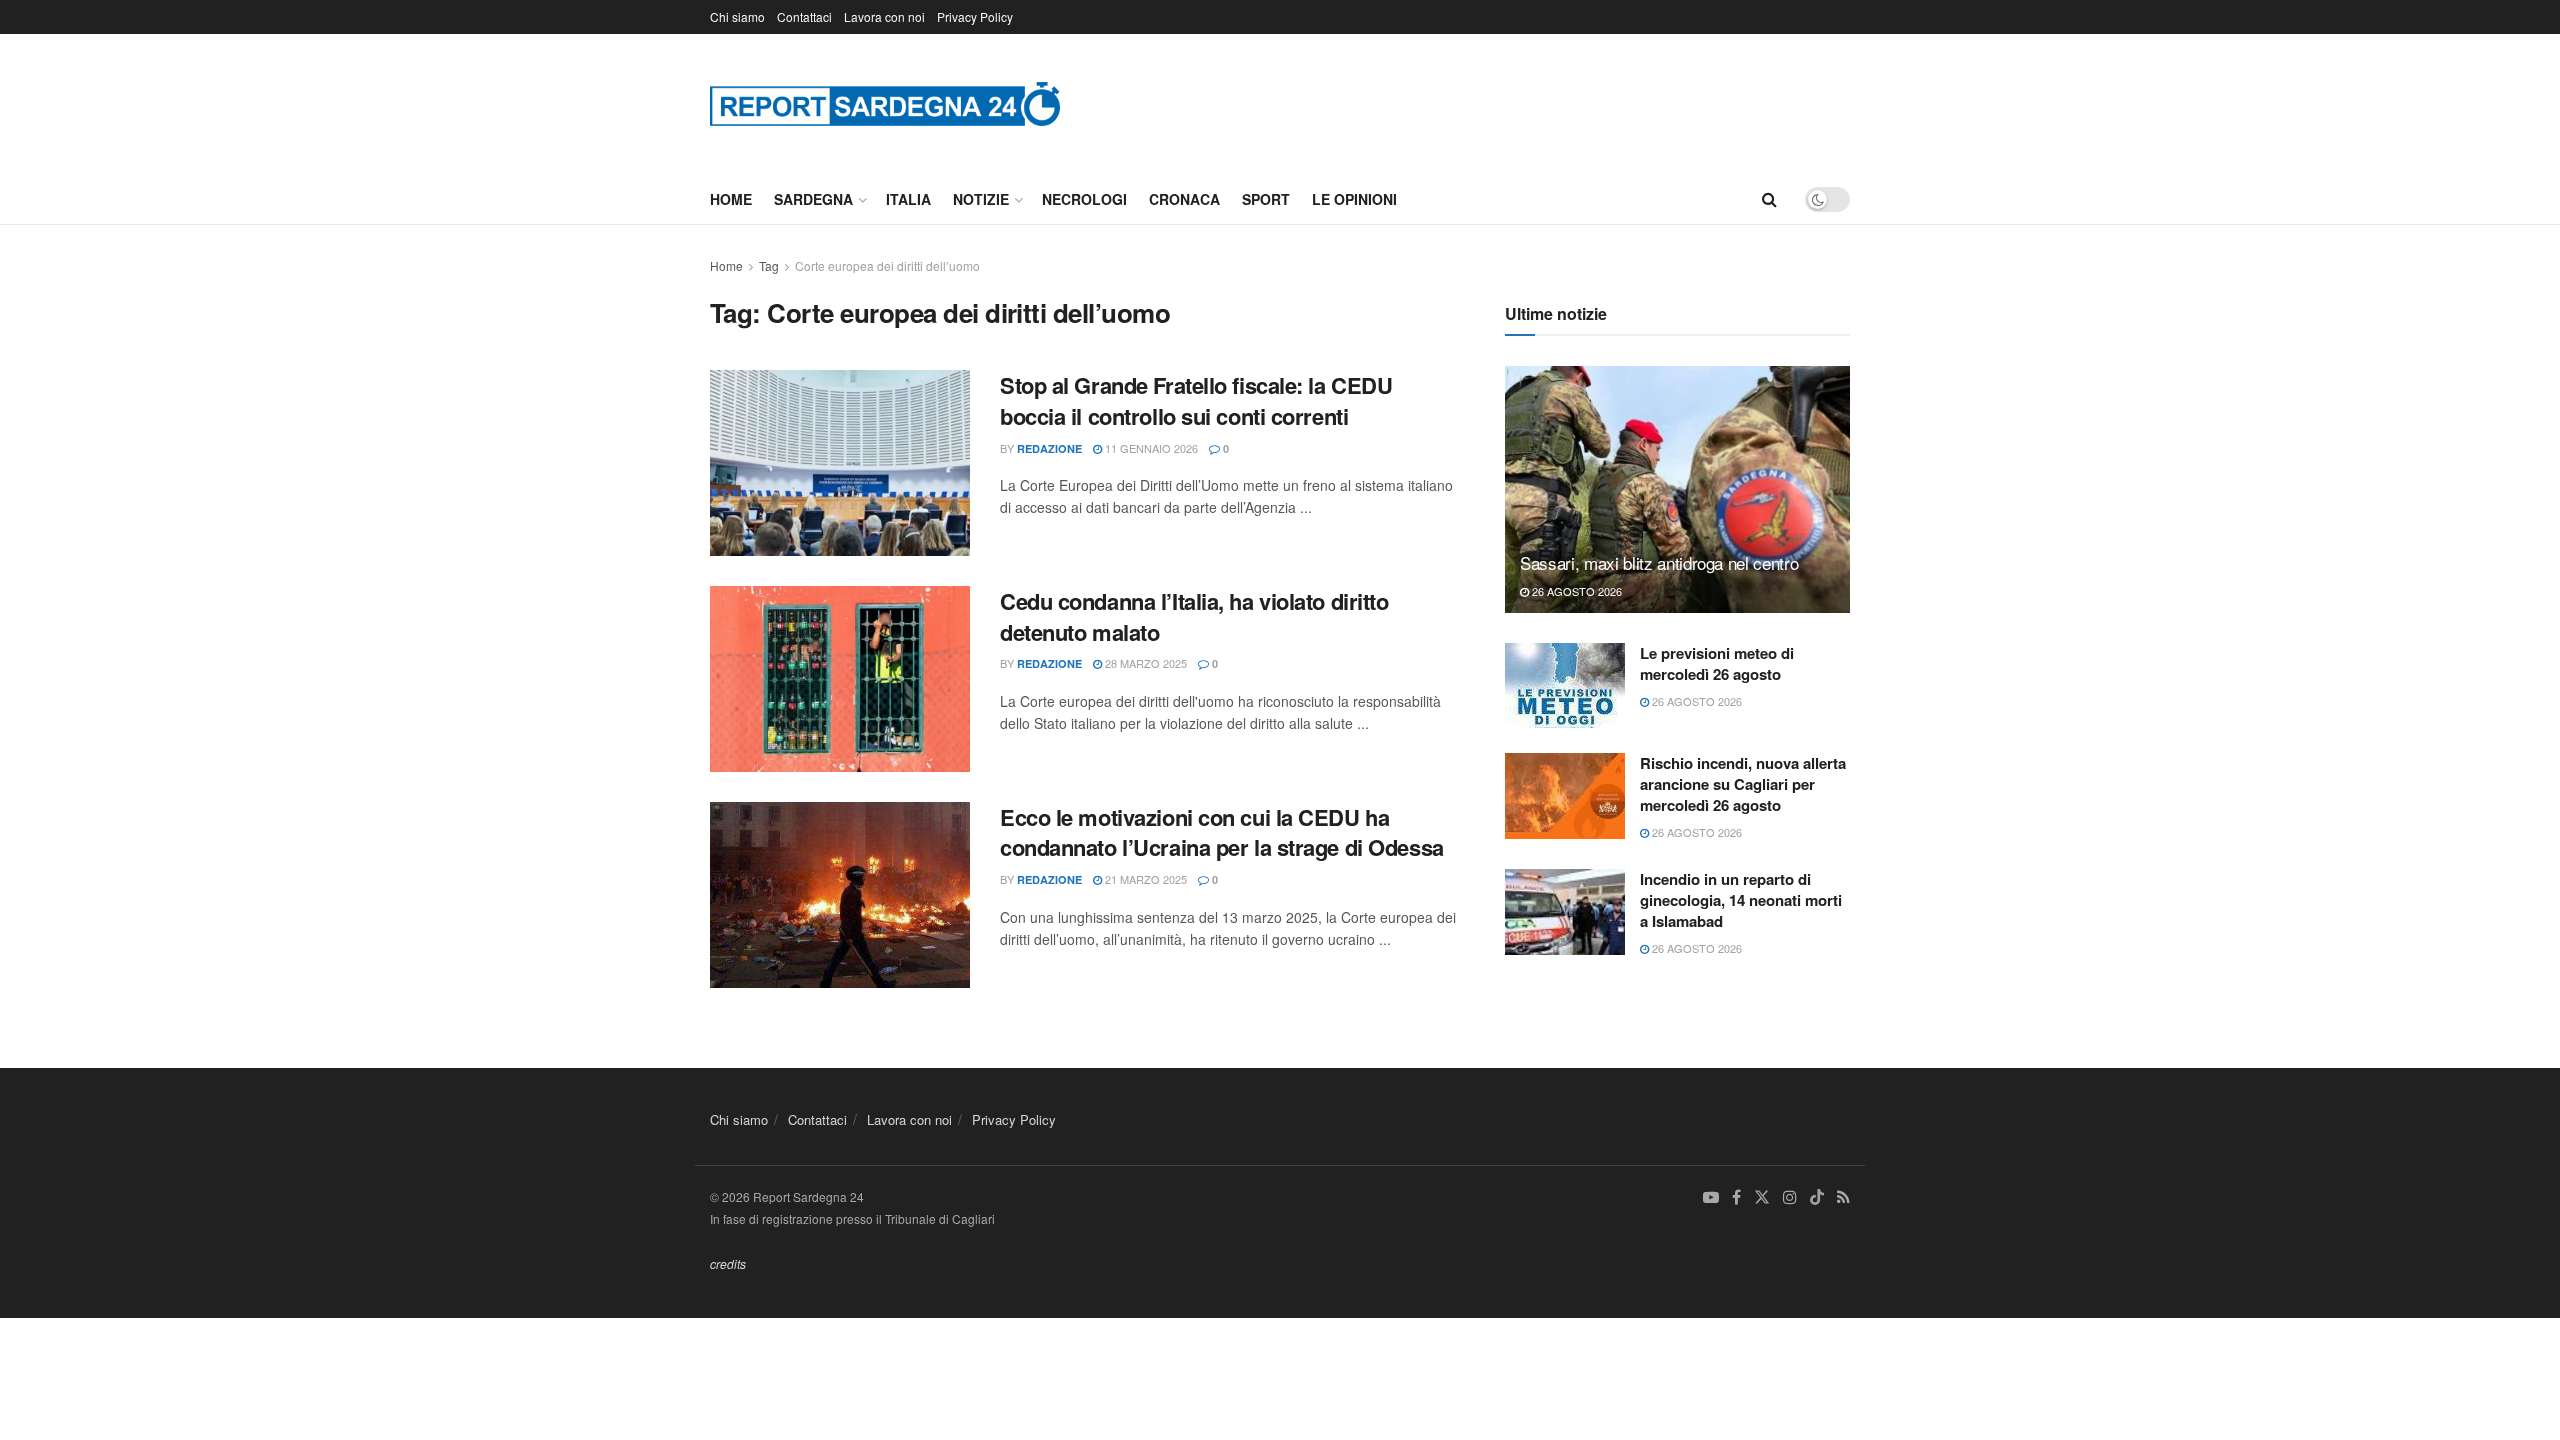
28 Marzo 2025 (1144, 663)
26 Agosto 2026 (1575, 591)
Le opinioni (1354, 199)
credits (728, 1263)
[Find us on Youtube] (1711, 1197)
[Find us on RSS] (1843, 1197)
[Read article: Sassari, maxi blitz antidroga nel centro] (1677, 489)
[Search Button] (1769, 199)
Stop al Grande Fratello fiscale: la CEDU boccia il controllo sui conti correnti (1196, 400)
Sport (1266, 199)
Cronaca (1184, 199)
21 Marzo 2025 (1144, 879)
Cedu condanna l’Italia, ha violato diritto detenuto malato (1194, 616)
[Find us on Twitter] (1762, 1197)
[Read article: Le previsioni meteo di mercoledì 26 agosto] (1565, 686)
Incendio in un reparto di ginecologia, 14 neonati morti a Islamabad (1741, 900)
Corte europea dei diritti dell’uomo (887, 265)
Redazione (1049, 448)
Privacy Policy (975, 16)
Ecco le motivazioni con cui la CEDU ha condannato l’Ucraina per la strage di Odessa (1222, 832)
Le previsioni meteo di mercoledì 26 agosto (1717, 663)
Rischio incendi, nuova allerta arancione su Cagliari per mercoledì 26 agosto (1743, 784)
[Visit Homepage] (885, 103)
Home (731, 199)
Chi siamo (737, 16)
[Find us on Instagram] (1790, 1197)
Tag (769, 265)
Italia (908, 199)
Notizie (981, 199)
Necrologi (1084, 199)
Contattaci (804, 16)
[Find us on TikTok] (1817, 1198)
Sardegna (813, 199)
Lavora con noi (884, 16)
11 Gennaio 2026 (1150, 448)
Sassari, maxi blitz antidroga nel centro (1659, 562)
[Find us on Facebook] (1736, 1197)
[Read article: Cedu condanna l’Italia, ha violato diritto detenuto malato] (840, 679)
